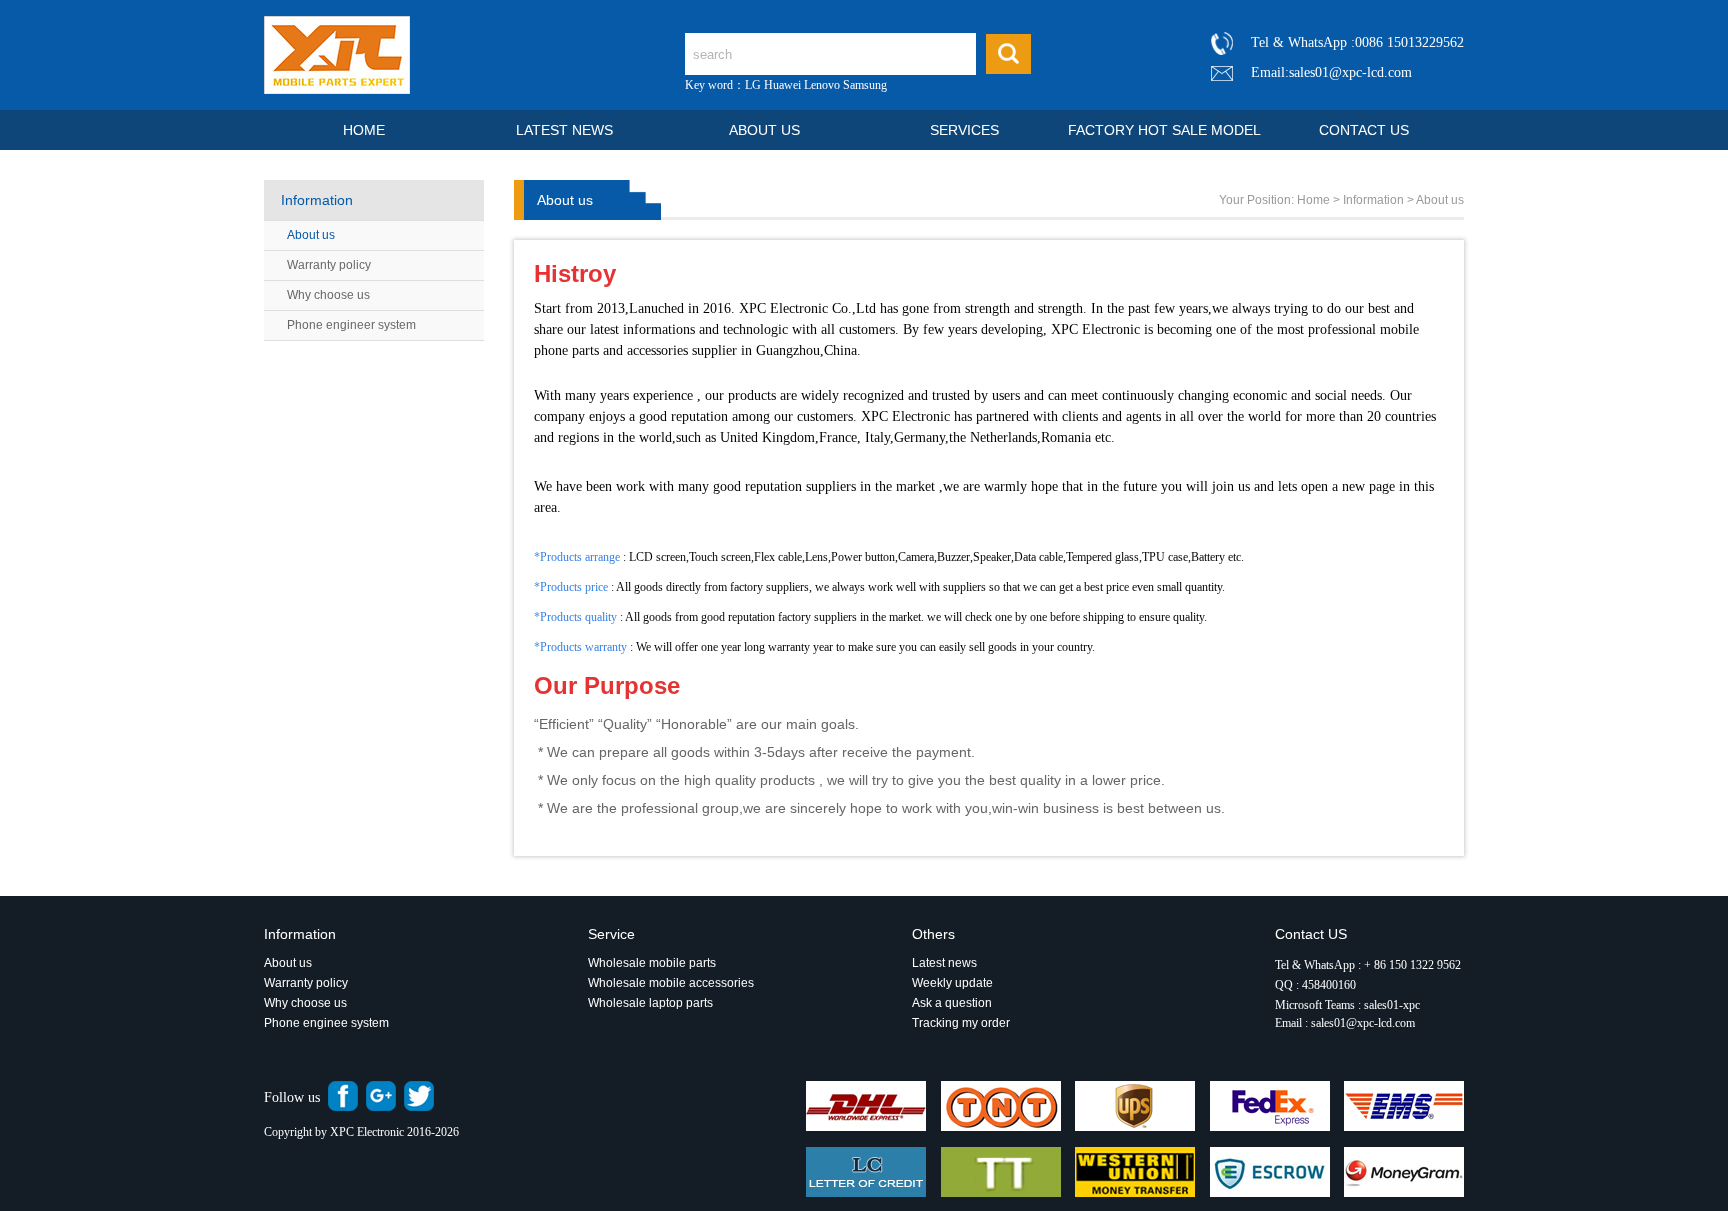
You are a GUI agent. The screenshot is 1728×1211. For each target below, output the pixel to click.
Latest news (944, 963)
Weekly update (952, 983)
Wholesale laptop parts (652, 1003)
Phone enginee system (326, 1023)
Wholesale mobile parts (652, 963)
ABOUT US (764, 130)
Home (1313, 200)
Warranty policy (329, 265)
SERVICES (964, 130)
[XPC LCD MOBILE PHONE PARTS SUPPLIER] (337, 90)
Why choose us (328, 295)
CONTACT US (1364, 130)
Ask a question (952, 1003)
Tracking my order (961, 1023)
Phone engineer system (351, 325)
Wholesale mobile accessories (671, 983)
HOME (364, 130)
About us (311, 235)
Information (1373, 200)
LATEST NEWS (564, 130)
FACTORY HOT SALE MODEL (1164, 130)
